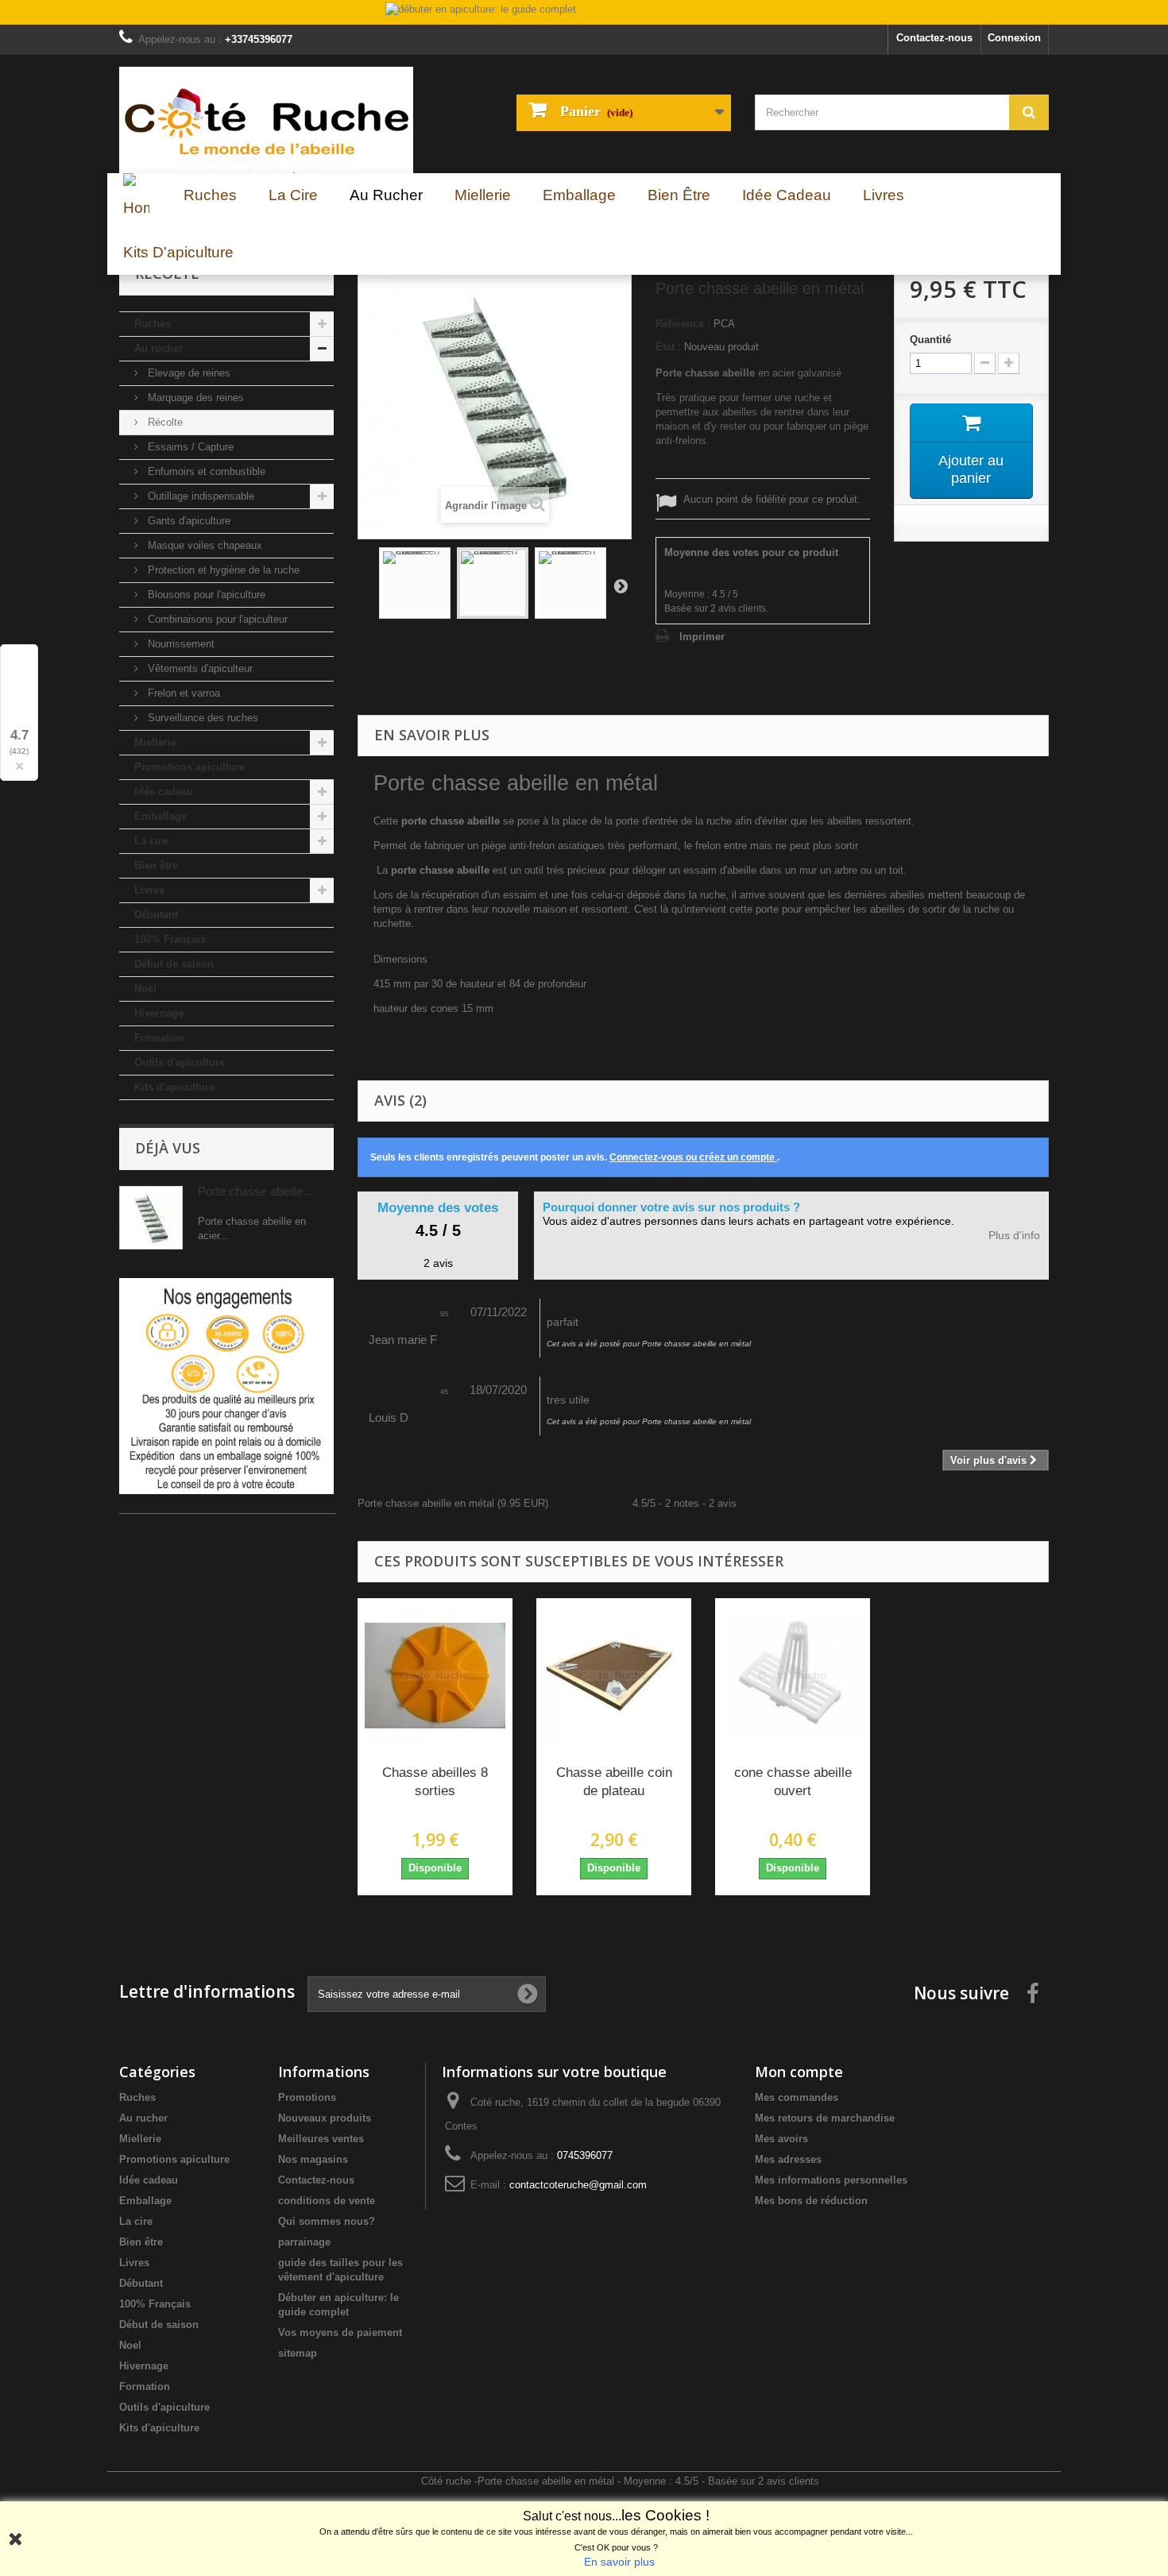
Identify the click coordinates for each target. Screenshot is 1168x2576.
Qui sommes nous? (327, 2221)
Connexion (1014, 38)
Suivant (621, 585)
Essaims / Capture (189, 447)
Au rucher (159, 348)
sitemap (298, 2353)
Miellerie (155, 742)
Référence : (683, 324)
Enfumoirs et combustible (205, 471)
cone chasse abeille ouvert (793, 1782)
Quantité (930, 340)
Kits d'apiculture (174, 1087)
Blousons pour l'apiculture (205, 595)
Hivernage (159, 1013)
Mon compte (799, 2072)
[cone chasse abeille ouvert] (793, 1676)
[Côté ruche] (266, 120)
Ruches (153, 324)
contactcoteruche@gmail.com (578, 2185)
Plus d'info (1014, 1236)
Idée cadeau (164, 792)
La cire (151, 841)
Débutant (156, 915)
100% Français (170, 939)
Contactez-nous (934, 38)
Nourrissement (180, 644)
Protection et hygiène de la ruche (222, 570)
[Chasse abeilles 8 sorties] (435, 1676)
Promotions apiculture (190, 767)
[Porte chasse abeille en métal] (415, 583)
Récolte (164, 422)
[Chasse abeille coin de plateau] (614, 1676)
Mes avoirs (781, 2139)
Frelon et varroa (182, 693)
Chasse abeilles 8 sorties (435, 1782)
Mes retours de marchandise (825, 2118)
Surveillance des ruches (201, 718)
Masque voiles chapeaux (203, 545)
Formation (160, 1038)
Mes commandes (797, 2097)
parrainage (304, 2242)
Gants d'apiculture (188, 521)
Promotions (307, 2097)
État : (668, 347)
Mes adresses (788, 2159)
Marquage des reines (194, 398)
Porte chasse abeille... (255, 1191)
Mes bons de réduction (811, 2201)
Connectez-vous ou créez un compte (693, 1157)
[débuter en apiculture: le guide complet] (584, 14)
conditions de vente (327, 2201)
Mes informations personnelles (831, 2180)
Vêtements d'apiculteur (199, 668)
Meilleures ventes (321, 2139)
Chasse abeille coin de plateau (614, 1782)
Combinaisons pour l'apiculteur (216, 619)
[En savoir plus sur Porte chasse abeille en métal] (151, 1218)
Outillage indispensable (199, 496)
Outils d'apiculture (180, 1062)
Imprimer (702, 637)
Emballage (161, 816)
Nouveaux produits (325, 2118)
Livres (149, 890)
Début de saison (174, 964)
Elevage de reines (188, 373)
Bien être (156, 865)
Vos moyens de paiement (340, 2333)
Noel (145, 989)
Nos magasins (313, 2159)
